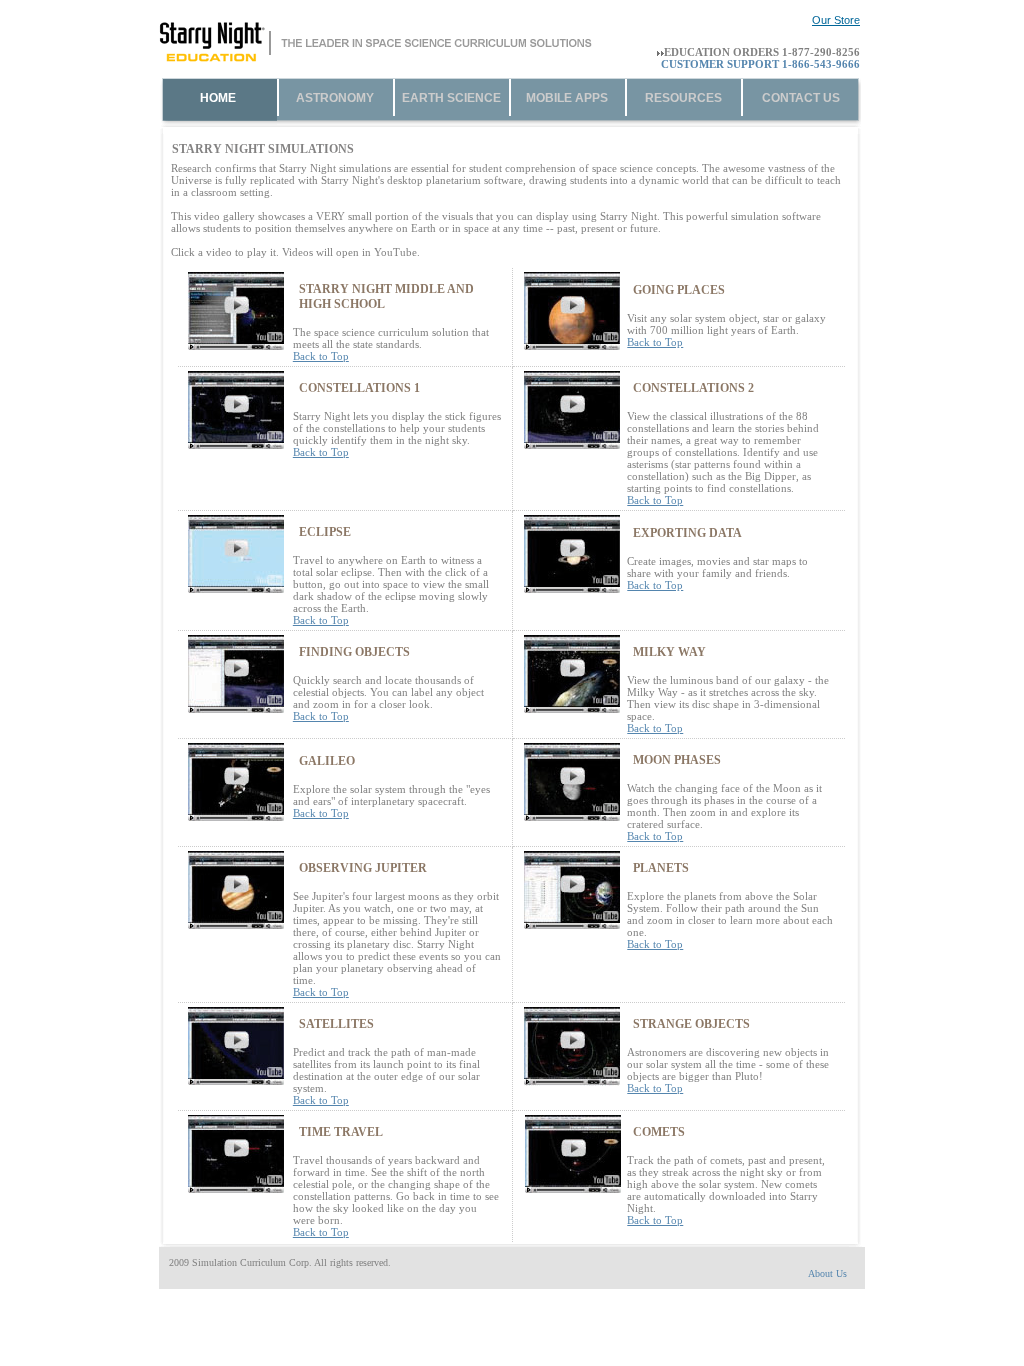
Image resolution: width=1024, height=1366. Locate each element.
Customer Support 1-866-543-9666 (760, 64)
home (218, 98)
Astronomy (335, 98)
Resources (683, 98)
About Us (827, 1273)
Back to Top (321, 356)
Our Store (836, 20)
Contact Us (801, 98)
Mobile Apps (567, 98)
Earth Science (451, 98)
